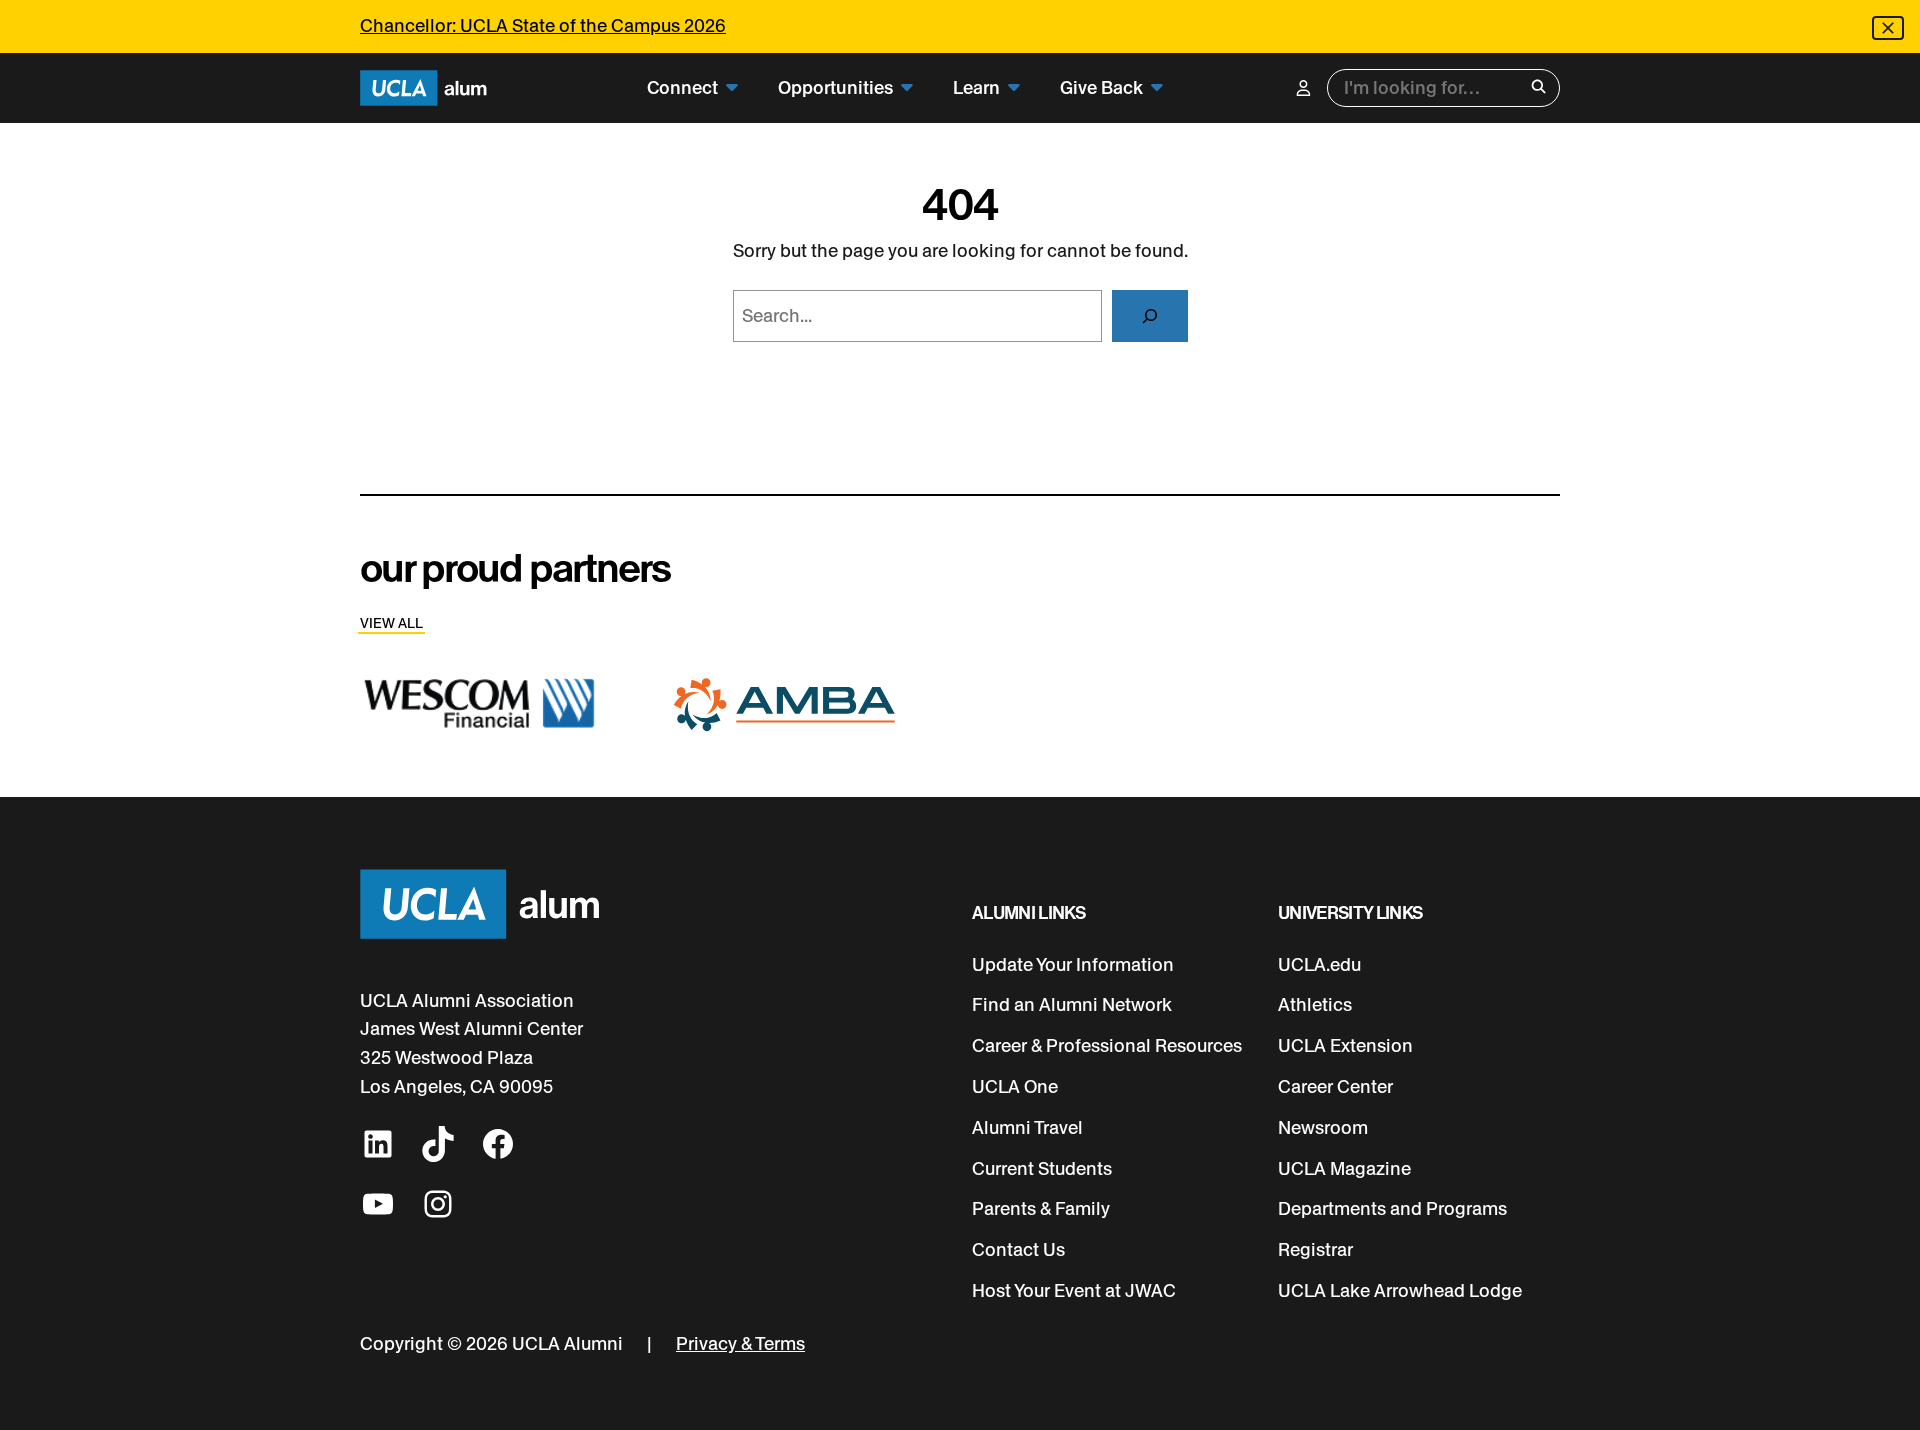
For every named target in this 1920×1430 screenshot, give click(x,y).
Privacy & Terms (740, 1344)
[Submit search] (1538, 88)
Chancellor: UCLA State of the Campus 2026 (543, 26)
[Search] (1150, 316)
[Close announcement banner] (1888, 28)
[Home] (423, 88)
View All (391, 623)
